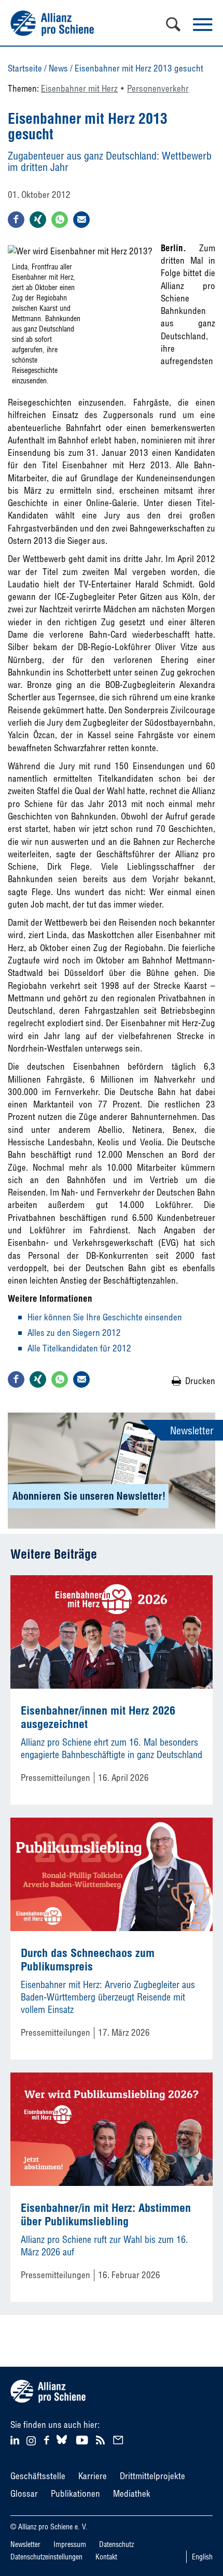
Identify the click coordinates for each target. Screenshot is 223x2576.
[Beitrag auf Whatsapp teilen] (60, 220)
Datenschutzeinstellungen (46, 2557)
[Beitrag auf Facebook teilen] (16, 220)
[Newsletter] (120, 2439)
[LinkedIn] (16, 2439)
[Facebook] (48, 2439)
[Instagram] (31, 2442)
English (202, 2557)
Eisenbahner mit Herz (79, 88)
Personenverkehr (158, 88)
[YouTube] (83, 2439)
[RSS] (102, 2439)
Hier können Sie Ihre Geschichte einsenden (105, 1317)
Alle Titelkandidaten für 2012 (79, 1348)
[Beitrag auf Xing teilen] (38, 220)
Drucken (200, 1381)
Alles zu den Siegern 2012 (74, 1333)
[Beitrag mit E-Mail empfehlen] (81, 220)
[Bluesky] (62, 2444)
